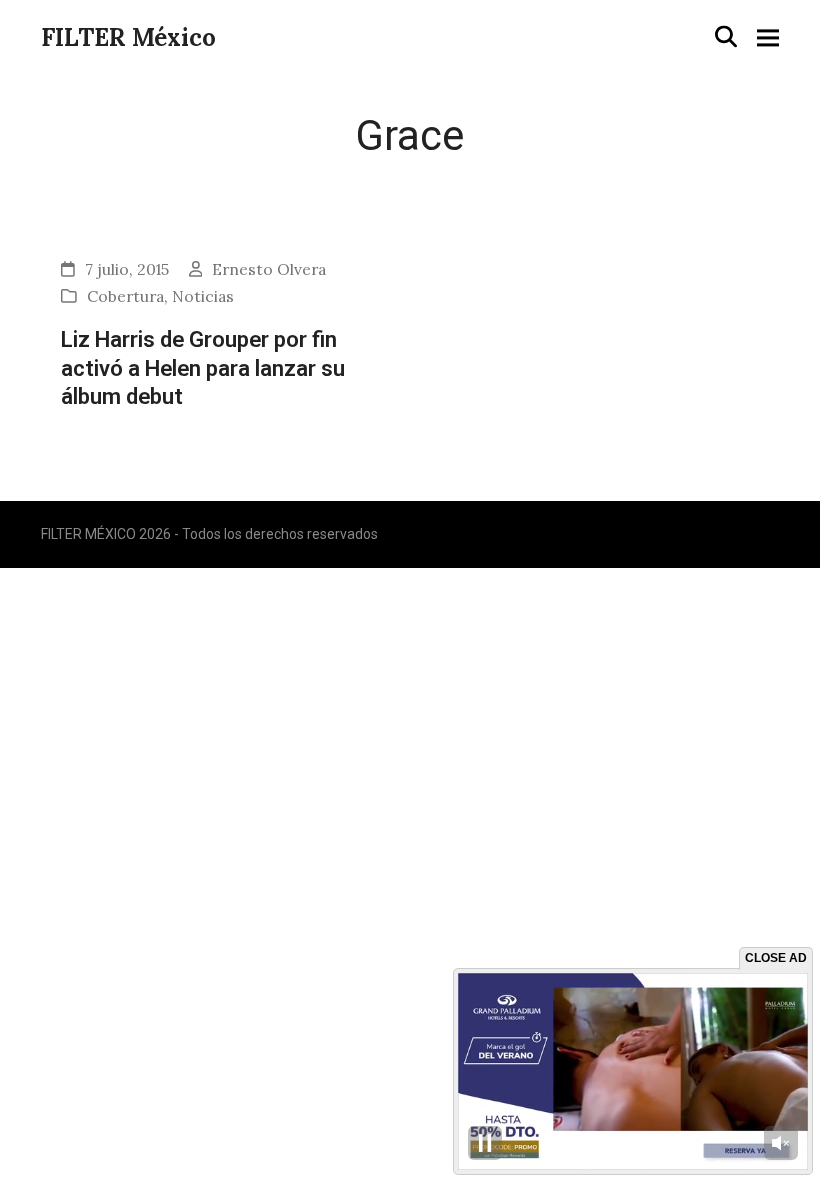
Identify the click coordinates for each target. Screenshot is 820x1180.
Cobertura (125, 296)
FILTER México (128, 37)
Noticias (203, 296)
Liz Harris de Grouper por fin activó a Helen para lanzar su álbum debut (203, 367)
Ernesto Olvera (269, 269)
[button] (726, 36)
